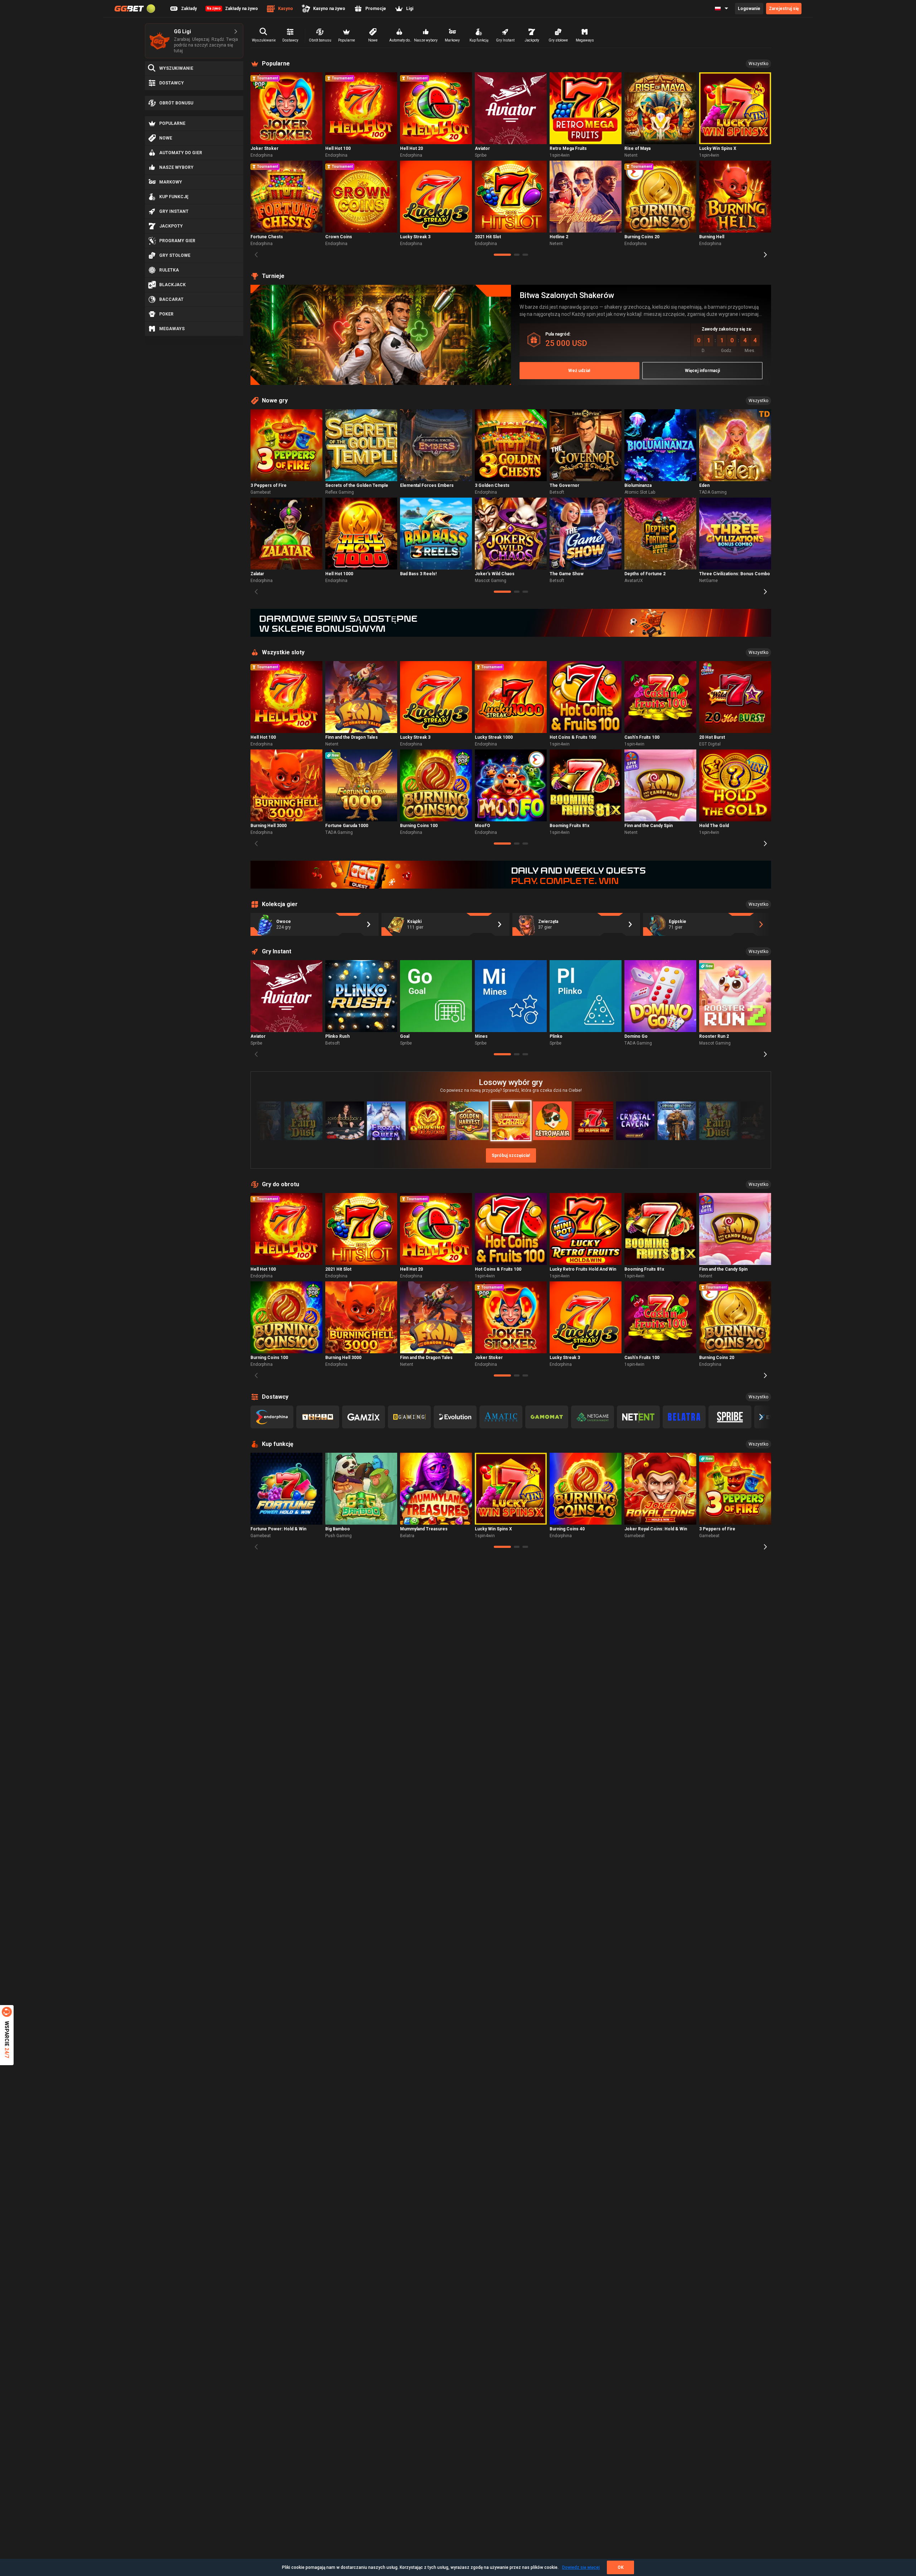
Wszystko (758, 64)
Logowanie (749, 9)
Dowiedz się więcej (581, 2567)
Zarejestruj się (784, 9)
